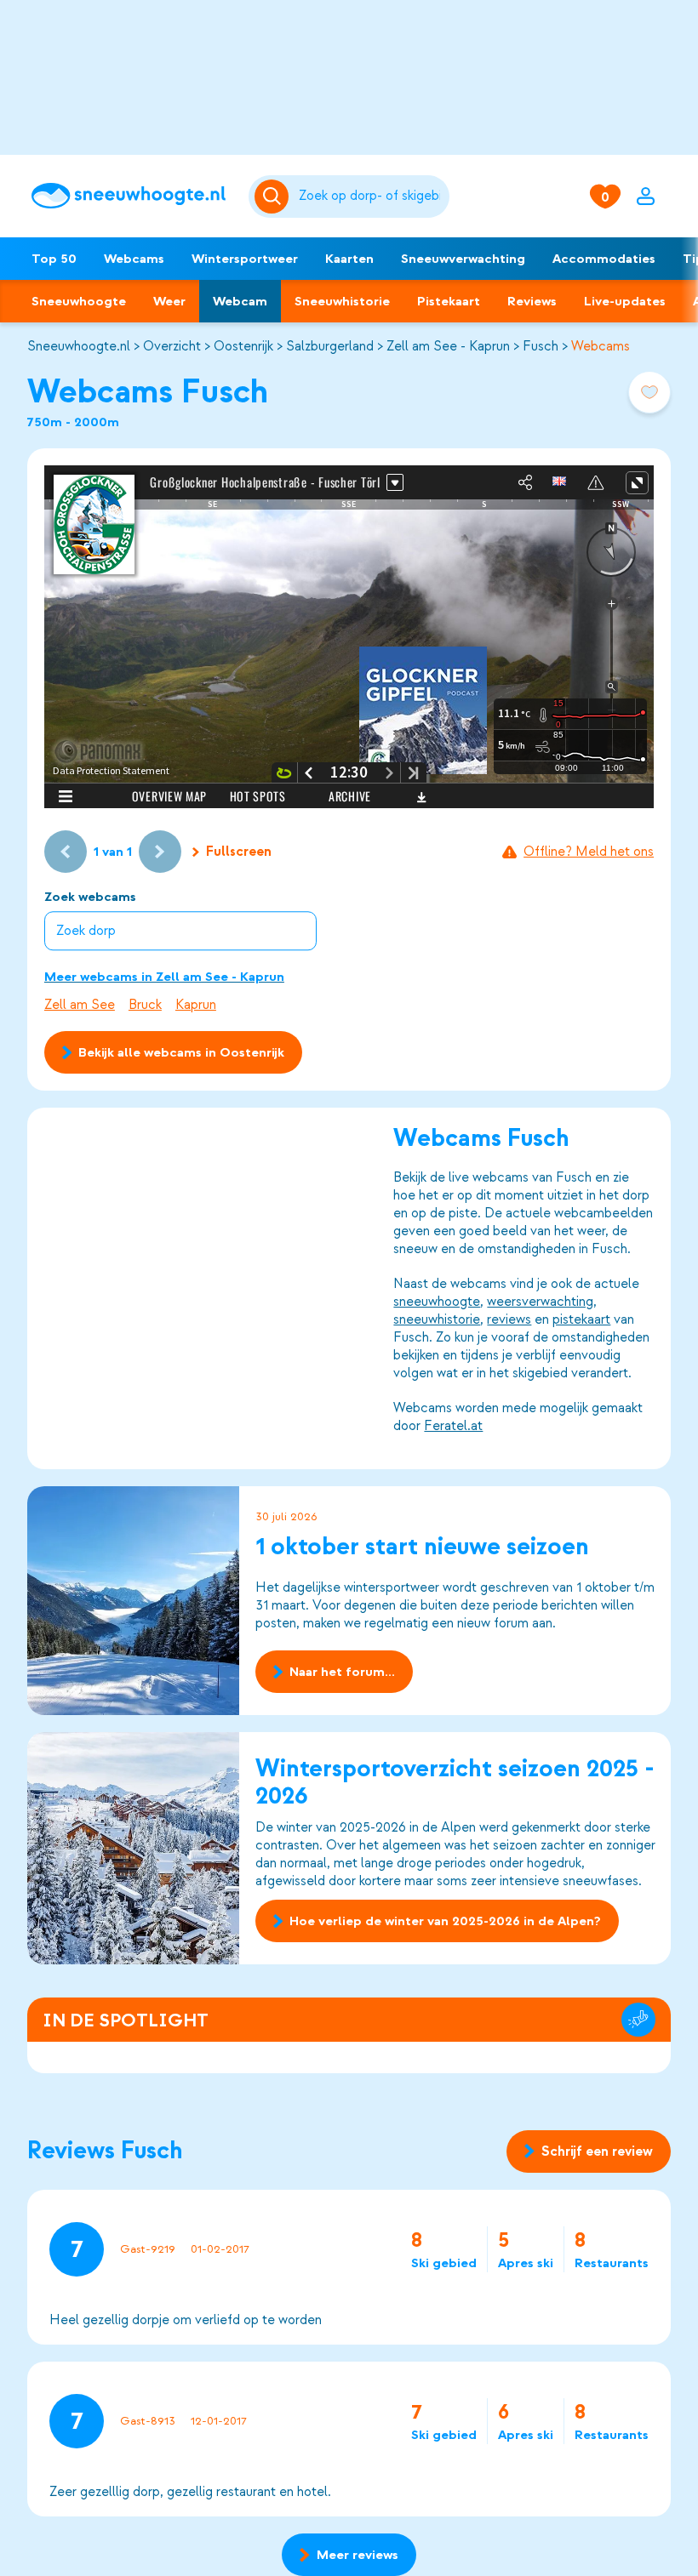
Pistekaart (449, 301)
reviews (509, 1319)
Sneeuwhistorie (342, 301)
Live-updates (625, 301)
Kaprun (196, 1005)
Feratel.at (453, 1426)
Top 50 (54, 259)
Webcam (240, 301)
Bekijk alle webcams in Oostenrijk (181, 1052)
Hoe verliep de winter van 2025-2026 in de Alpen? (445, 1921)
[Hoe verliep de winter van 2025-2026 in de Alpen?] (134, 1848)
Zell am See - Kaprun (448, 346)
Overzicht (172, 346)
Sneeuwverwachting (463, 259)
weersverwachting (540, 1302)
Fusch (541, 346)
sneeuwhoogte (437, 1302)
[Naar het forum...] (134, 1601)
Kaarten (349, 259)
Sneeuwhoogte (79, 301)
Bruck (145, 1005)
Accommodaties (604, 259)
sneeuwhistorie (437, 1319)
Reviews (532, 301)
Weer (169, 301)
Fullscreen (239, 852)
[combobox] (371, 197)
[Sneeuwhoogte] (132, 196)
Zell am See (80, 1005)
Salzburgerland (330, 346)
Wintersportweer (245, 259)
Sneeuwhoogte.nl (79, 346)
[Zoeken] (371, 197)
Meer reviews (358, 2555)
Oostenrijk (243, 346)
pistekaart (581, 1319)
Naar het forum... (342, 1672)
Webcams (134, 259)
